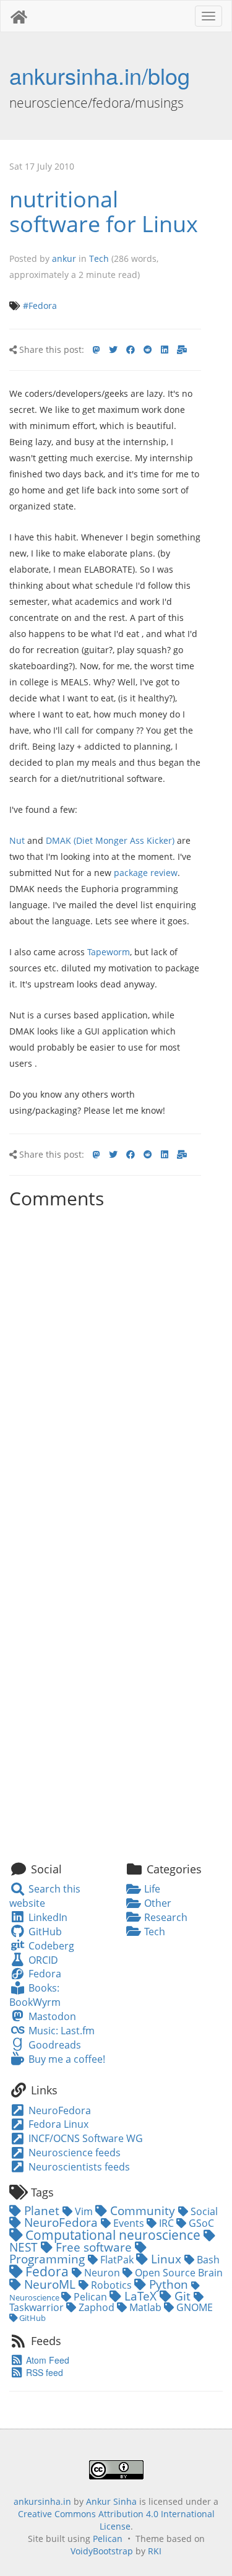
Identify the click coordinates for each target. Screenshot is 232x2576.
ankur (64, 258)
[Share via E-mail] (182, 350)
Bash (207, 2260)
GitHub (44, 1932)
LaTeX (140, 2296)
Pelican (90, 2297)
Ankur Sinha (111, 2501)
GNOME (193, 2307)
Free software (94, 2247)
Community (143, 2210)
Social (203, 2211)
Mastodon (51, 2016)
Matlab (145, 2307)
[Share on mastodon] (97, 350)
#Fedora (40, 306)
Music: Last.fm (60, 2031)
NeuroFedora (58, 2110)
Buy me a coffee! (65, 2059)
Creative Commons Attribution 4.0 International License (116, 2520)
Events (129, 2223)
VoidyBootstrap (102, 2551)
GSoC (200, 2223)
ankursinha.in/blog (100, 75)
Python (169, 2284)
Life (151, 1889)
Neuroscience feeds (73, 2153)
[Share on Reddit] (148, 350)
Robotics (111, 2285)
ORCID (42, 1960)
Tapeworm (109, 952)
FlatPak (117, 2260)
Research (165, 1917)
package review (146, 873)
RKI (155, 2551)
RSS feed (43, 2372)
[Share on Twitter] (113, 350)
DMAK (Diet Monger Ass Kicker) (110, 840)
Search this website (45, 1896)
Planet (42, 2210)
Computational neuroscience (113, 2235)
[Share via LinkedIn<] (165, 350)
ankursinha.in (42, 2501)
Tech (99, 258)
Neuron (102, 2273)
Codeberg (50, 1946)
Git (183, 2296)
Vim (84, 2211)
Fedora (43, 1974)
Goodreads (53, 2045)
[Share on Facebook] (131, 350)
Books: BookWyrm (35, 1995)
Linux (166, 2259)
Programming (49, 2259)
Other (157, 1903)
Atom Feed (46, 2360)
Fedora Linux (57, 2124)
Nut (17, 840)
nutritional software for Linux (104, 211)
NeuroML (50, 2284)
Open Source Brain (178, 2273)
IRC (166, 2223)
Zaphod (97, 2307)
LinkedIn (46, 1917)
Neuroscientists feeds (78, 2167)
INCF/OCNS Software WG (84, 2138)
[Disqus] (105, 1369)
